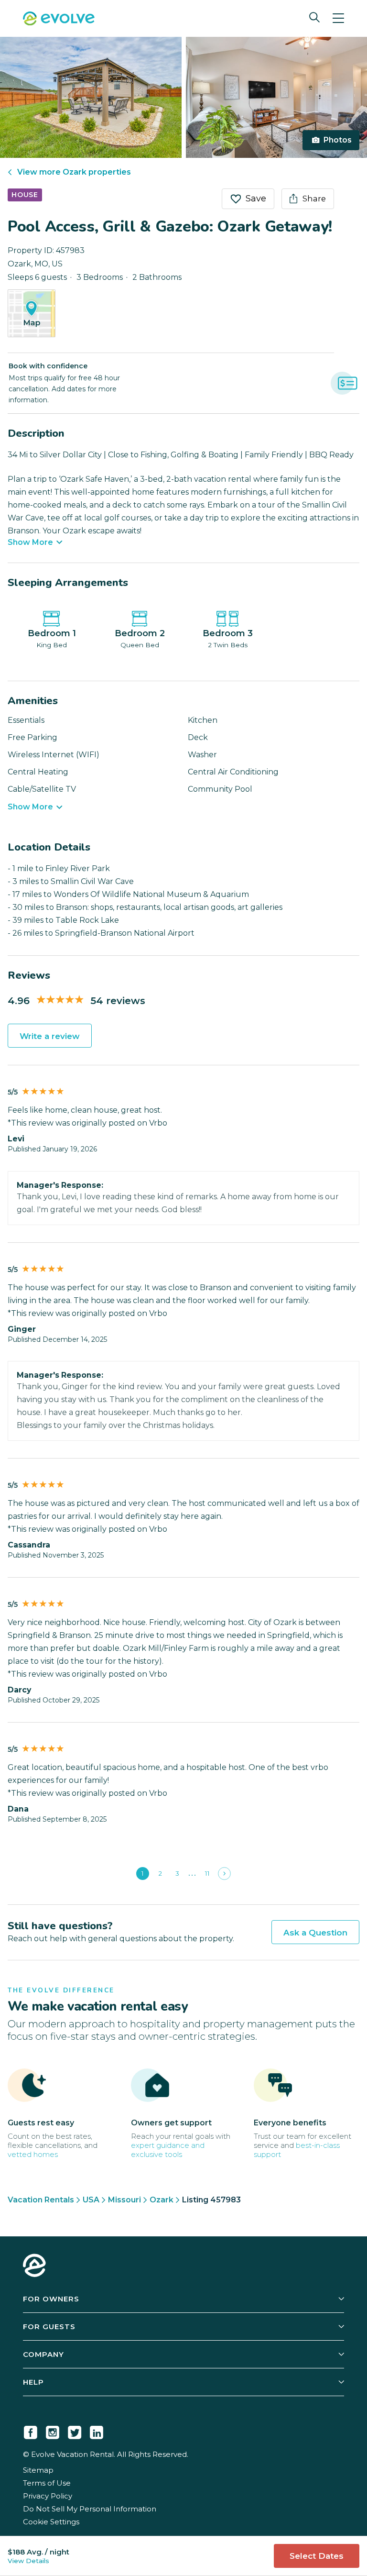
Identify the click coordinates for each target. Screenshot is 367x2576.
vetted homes (33, 2154)
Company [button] (43, 2354)
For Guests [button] (49, 2327)
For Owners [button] (51, 2299)
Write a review (50, 1036)
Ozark (162, 2200)
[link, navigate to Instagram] (53, 2431)
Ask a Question (315, 1933)
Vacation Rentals (41, 2200)
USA (91, 2200)
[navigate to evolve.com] (34, 2266)
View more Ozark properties (74, 172)
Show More (30, 542)
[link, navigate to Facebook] (31, 2431)
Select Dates (317, 2556)
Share (314, 199)
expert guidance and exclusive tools (168, 2150)
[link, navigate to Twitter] (75, 2431)
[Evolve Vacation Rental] (59, 20)
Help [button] (33, 2382)
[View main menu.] (338, 18)
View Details (28, 2561)
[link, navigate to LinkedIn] (97, 2431)
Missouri (124, 2200)
